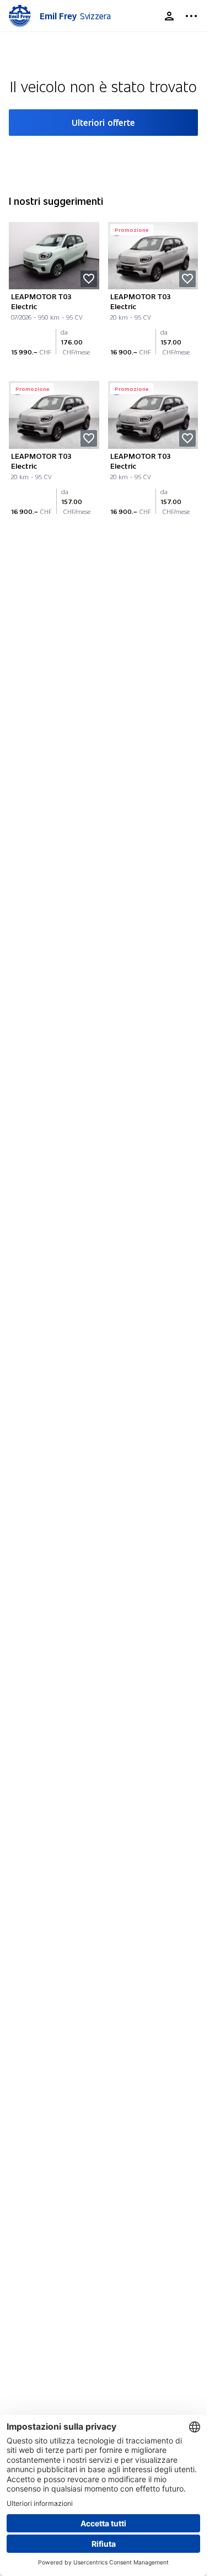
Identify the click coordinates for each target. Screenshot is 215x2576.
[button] (89, 279)
